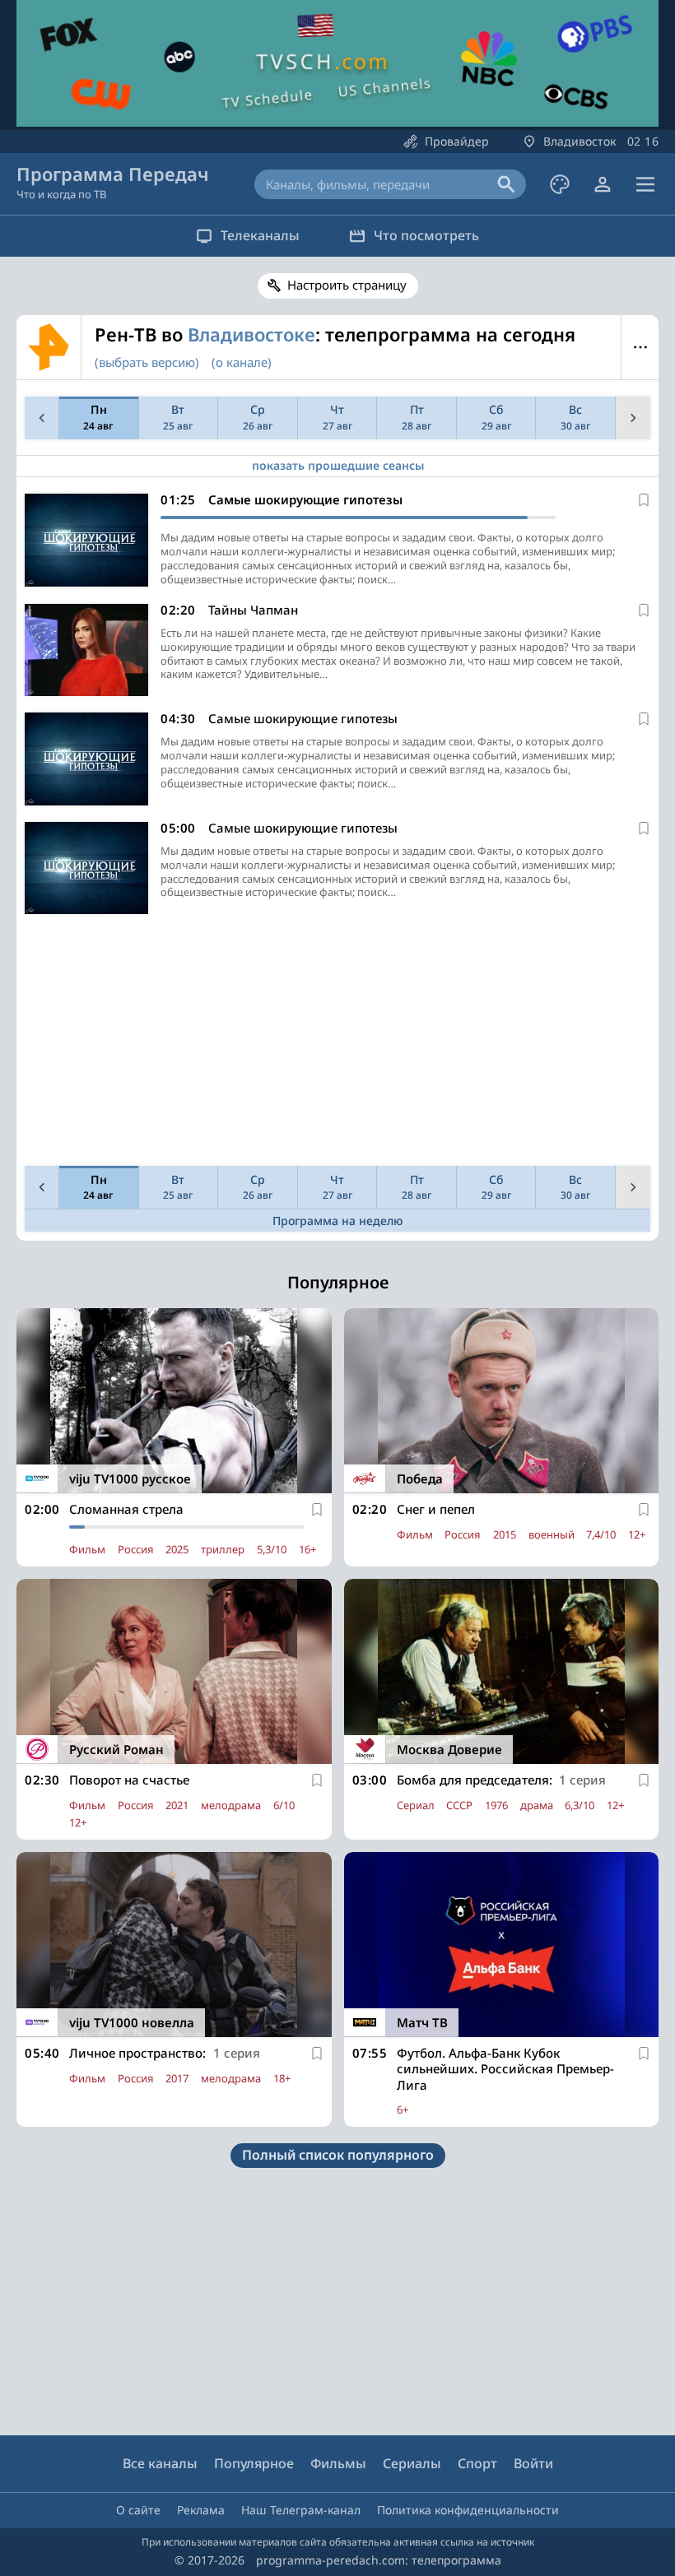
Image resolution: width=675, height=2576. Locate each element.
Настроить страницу (347, 285)
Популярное (254, 2463)
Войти (533, 2463)
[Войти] (603, 184)
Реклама (201, 2510)
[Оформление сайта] (560, 184)
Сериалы (412, 2463)
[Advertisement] (337, 1044)
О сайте (138, 2510)
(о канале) (242, 362)
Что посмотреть (426, 235)
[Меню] (645, 184)
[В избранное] (644, 500)
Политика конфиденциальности (468, 2510)
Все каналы (160, 2463)
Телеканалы (260, 235)
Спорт (477, 2463)
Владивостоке (251, 334)
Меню (640, 347)
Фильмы (338, 2463)
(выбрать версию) (147, 362)
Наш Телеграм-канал (301, 2510)
